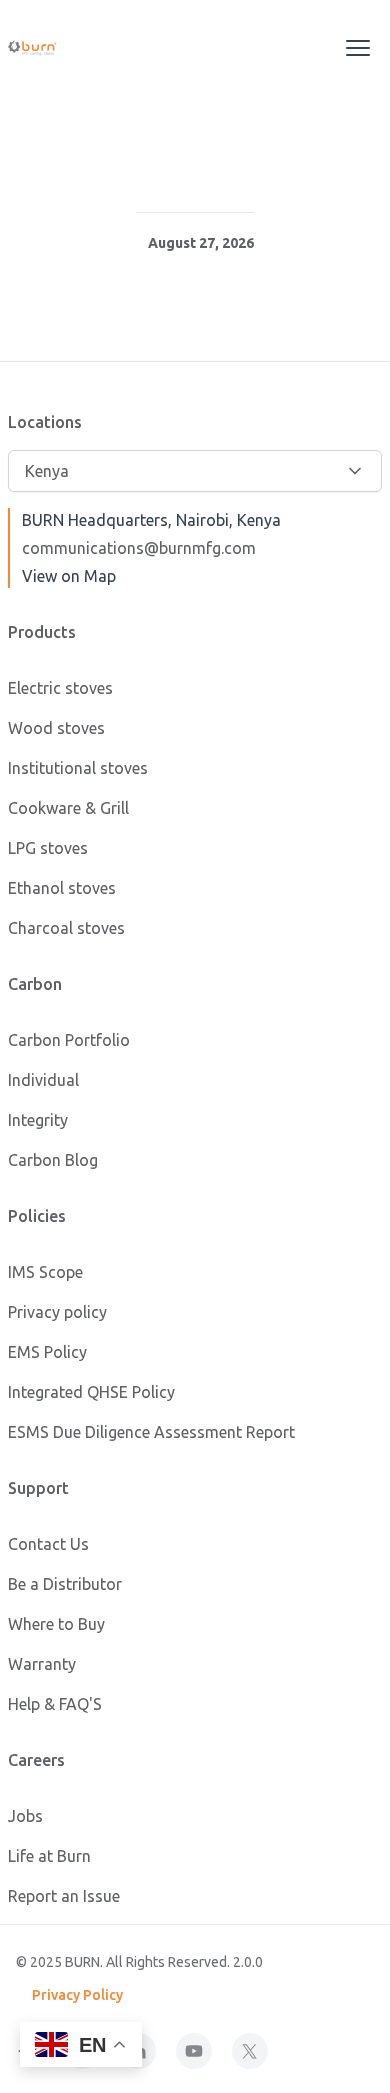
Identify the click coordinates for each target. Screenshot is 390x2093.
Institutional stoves (78, 768)
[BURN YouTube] (194, 2051)
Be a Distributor (65, 1584)
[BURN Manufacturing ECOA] (56, 48)
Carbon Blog (53, 1160)
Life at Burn (49, 1856)
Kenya (47, 471)
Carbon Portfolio (69, 1040)
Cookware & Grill (68, 808)
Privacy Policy (77, 1995)
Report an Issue (64, 1896)
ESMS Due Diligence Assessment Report (151, 1432)
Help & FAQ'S (55, 1704)
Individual (43, 1080)
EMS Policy (47, 1352)
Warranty (42, 1664)
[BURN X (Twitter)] (250, 2051)
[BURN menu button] (358, 48)
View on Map (69, 576)
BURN (82, 1962)
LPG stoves (48, 848)
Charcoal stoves (66, 928)
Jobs (25, 1816)
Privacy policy (57, 1312)
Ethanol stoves (62, 888)
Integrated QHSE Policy (91, 1392)
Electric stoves (60, 688)
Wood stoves (56, 728)
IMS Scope (45, 1272)
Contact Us (48, 1544)
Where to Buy (56, 1624)
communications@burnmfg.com (139, 548)
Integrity (38, 1120)
